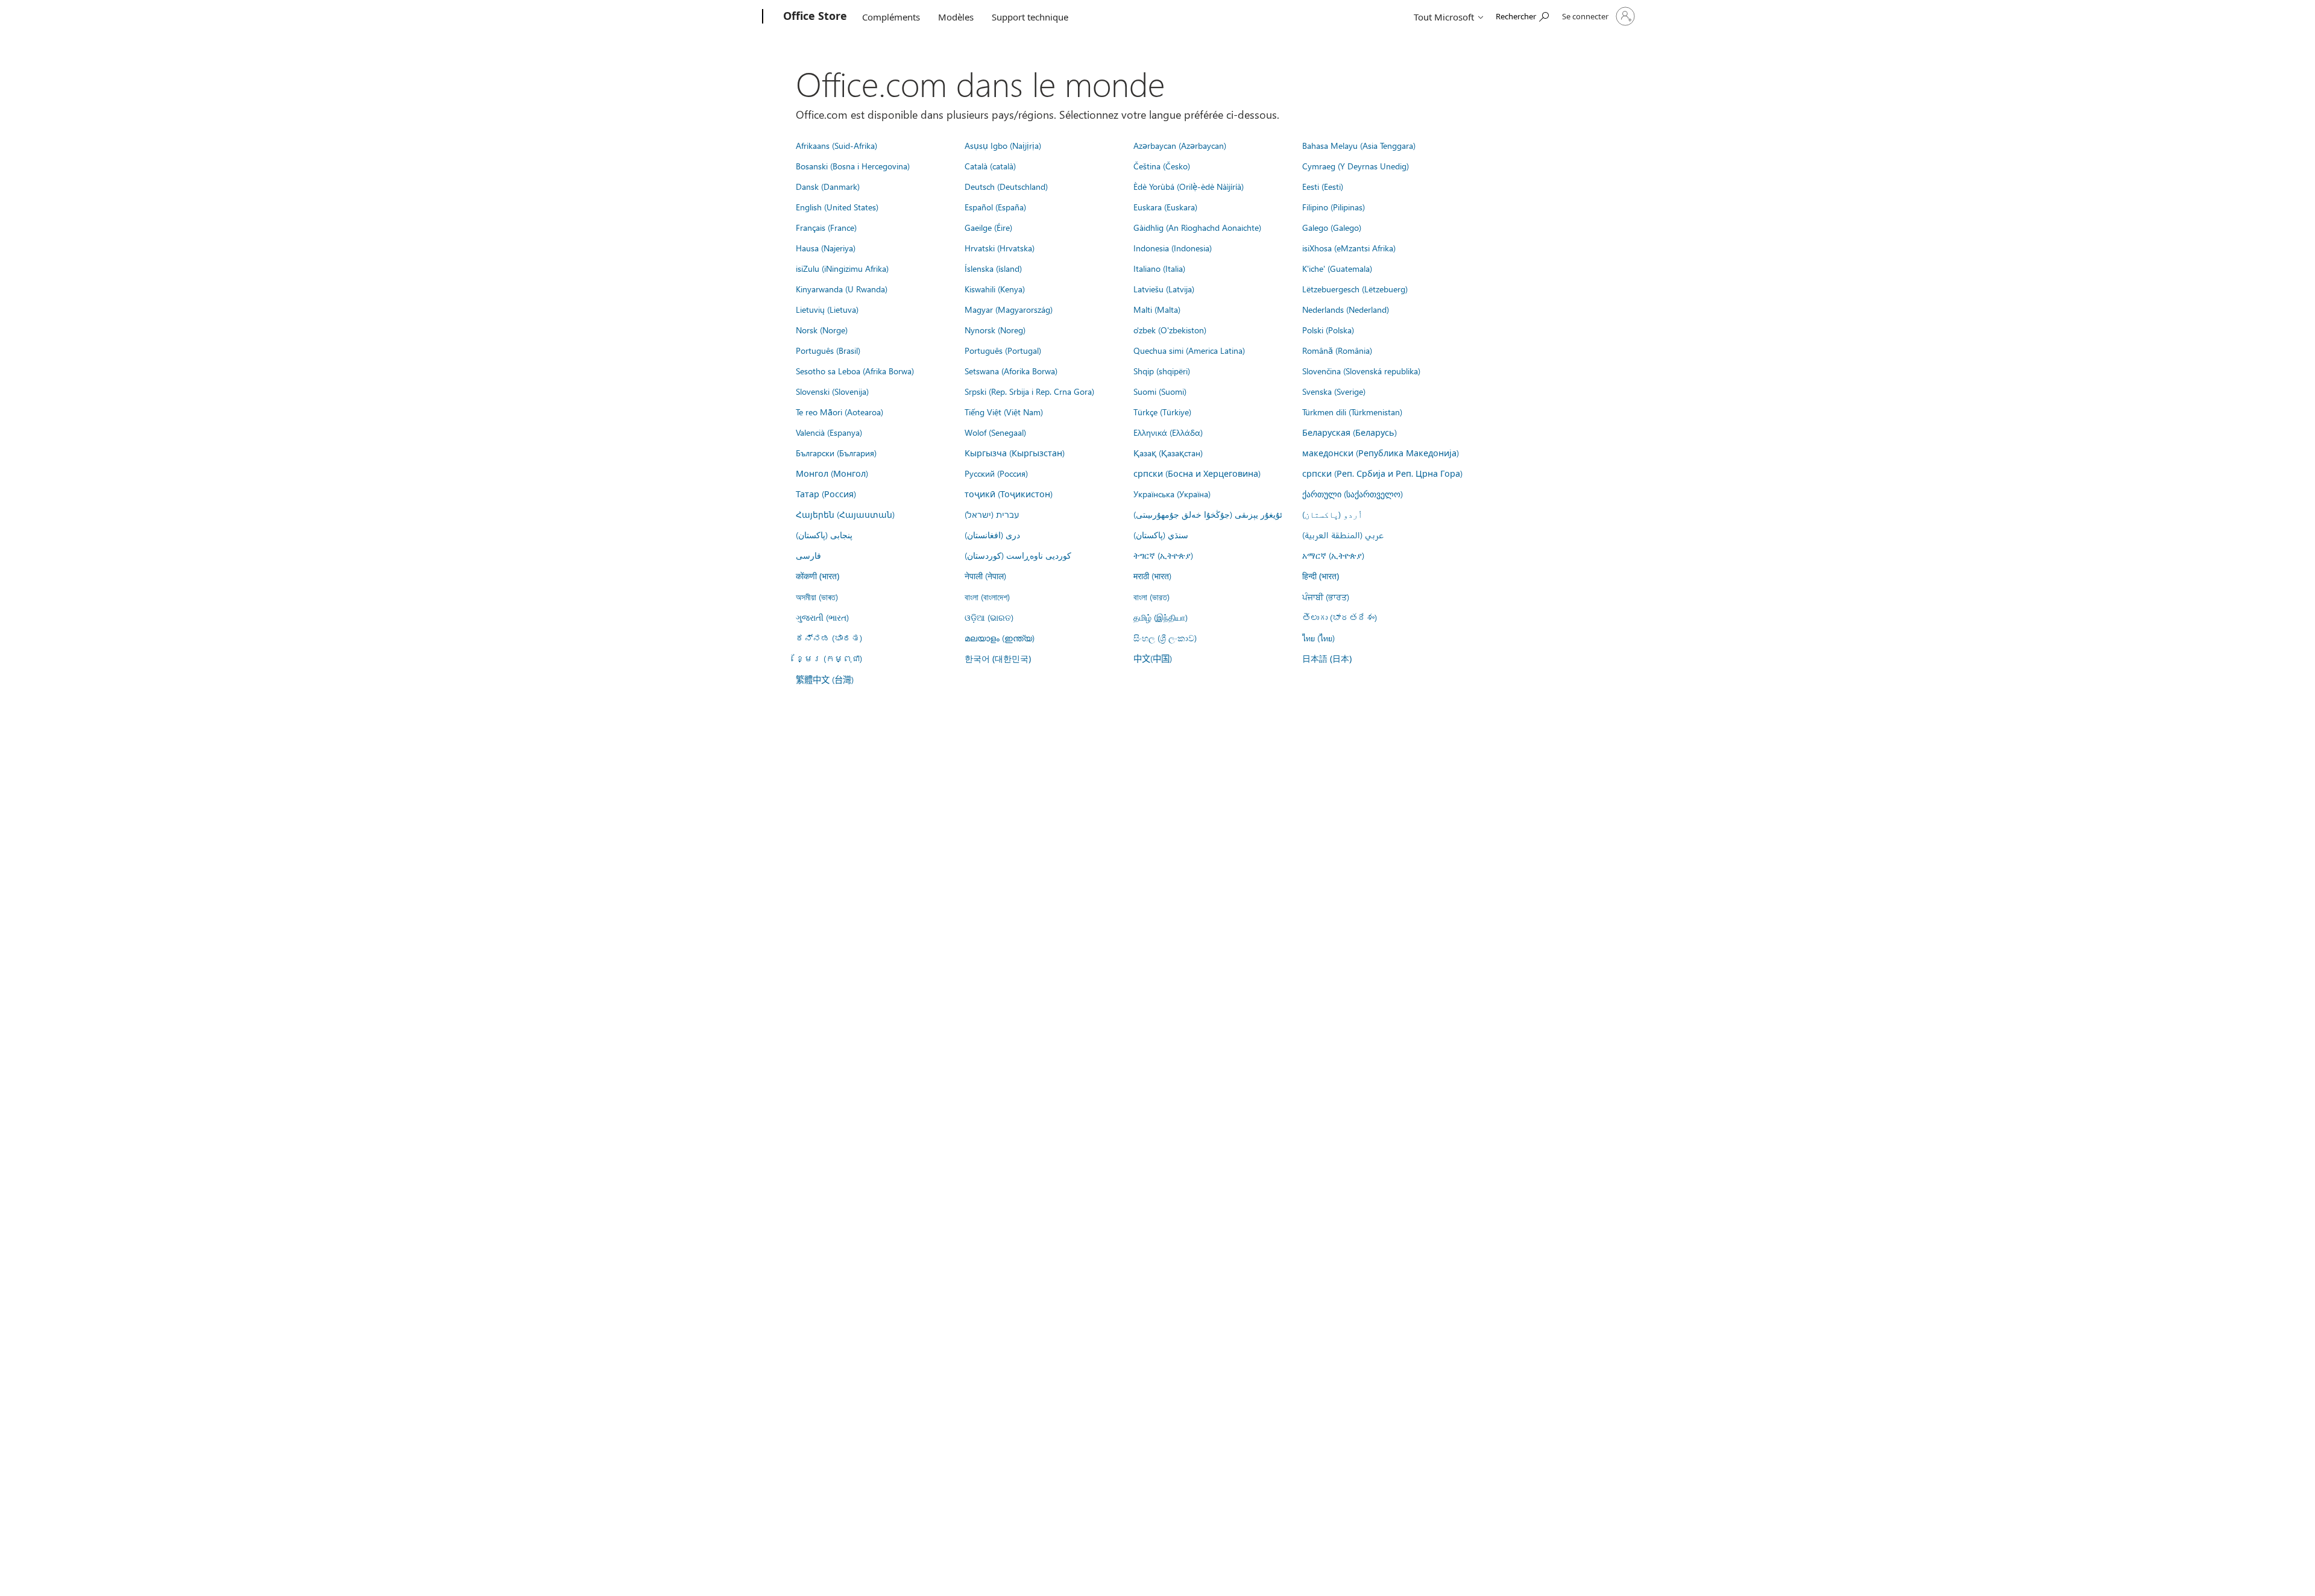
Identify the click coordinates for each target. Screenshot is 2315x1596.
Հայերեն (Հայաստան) (845, 514)
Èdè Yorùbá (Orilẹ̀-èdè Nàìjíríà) (1189, 186)
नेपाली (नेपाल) (985, 576)
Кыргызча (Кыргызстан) (1015, 453)
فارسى (808, 555)
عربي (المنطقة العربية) (1343, 535)
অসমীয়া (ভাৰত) (817, 597)
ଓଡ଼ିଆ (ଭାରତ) (989, 617)
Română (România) (1337, 350)
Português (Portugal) (1003, 350)
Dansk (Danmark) (828, 186)
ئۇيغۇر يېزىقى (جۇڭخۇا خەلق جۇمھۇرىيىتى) (1208, 514)
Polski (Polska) (1328, 330)
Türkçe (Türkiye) (1162, 412)
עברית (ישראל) (992, 514)
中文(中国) (1153, 658)
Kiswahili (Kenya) (995, 289)
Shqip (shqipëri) (1162, 371)
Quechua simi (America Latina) (1189, 350)
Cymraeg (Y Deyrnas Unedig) (1356, 166)
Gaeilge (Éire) (988, 227)
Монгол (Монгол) (832, 473)
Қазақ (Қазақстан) (1168, 453)
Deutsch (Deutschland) (1006, 186)
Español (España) (995, 207)
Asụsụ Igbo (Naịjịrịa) (1003, 145)
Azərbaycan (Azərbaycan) (1180, 145)
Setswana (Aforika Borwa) (1011, 371)
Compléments (891, 17)
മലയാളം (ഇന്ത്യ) (1000, 638)
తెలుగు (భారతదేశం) (1340, 617)
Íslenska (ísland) (993, 268)
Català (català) (990, 166)
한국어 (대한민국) (998, 658)
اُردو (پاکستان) (1332, 514)
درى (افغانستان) (992, 535)
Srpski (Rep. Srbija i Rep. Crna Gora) (1029, 391)
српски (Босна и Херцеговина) (1197, 473)
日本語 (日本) (1327, 658)
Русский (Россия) (996, 473)
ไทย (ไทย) (1318, 638)
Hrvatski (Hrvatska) (1000, 248)
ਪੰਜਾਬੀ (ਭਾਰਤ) (1326, 597)
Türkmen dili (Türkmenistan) (1352, 412)
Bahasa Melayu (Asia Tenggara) (1359, 145)
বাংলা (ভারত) (1151, 597)
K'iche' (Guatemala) (1337, 268)
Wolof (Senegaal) (995, 432)
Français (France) (826, 227)
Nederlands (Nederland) (1346, 309)
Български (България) (836, 453)
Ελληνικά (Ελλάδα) (1168, 432)
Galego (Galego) (1332, 227)
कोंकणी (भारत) (817, 576)
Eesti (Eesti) (1323, 186)
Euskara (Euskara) (1165, 207)
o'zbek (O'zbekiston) (1170, 330)
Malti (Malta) (1157, 309)
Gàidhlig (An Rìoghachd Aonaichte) (1197, 227)
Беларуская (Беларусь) (1350, 432)
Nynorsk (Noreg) (995, 330)
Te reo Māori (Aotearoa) (839, 412)
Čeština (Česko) (1162, 166)
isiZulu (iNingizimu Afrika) (842, 268)
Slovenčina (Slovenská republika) (1361, 371)
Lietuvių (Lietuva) (827, 309)
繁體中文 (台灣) (825, 679)
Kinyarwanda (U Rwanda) (842, 289)
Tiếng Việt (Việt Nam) (1004, 412)
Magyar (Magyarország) (1009, 309)
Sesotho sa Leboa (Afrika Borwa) (855, 371)
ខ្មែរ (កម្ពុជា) (829, 658)
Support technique (1030, 17)
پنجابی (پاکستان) (824, 535)
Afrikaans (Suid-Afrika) (836, 145)
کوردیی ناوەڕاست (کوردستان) (1018, 555)
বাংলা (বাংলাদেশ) (987, 597)
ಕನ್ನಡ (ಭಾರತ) (829, 638)
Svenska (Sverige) (1334, 391)
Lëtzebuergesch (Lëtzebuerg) (1355, 289)
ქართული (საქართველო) (1353, 494)
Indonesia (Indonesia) (1173, 248)
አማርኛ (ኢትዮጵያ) (1333, 555)
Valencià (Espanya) (829, 432)
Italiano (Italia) (1159, 268)
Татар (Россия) (826, 494)
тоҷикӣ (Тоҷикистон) (1009, 494)
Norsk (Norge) (822, 330)
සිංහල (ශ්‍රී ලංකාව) (1165, 638)
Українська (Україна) (1172, 494)
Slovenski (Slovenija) (832, 391)
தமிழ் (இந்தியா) (1161, 617)
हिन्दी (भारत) (1321, 576)
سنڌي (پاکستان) (1161, 535)
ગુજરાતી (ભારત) (822, 617)
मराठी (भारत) (1152, 576)
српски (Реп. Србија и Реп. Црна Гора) (1382, 473)
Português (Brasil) (828, 350)
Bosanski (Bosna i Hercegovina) (853, 166)
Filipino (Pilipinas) (1334, 207)
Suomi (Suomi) (1160, 391)
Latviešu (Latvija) (1164, 289)
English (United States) (837, 207)
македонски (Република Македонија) (1381, 453)
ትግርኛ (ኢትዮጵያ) (1163, 555)
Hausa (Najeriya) (826, 248)
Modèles (956, 17)
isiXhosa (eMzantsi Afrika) (1349, 248)
